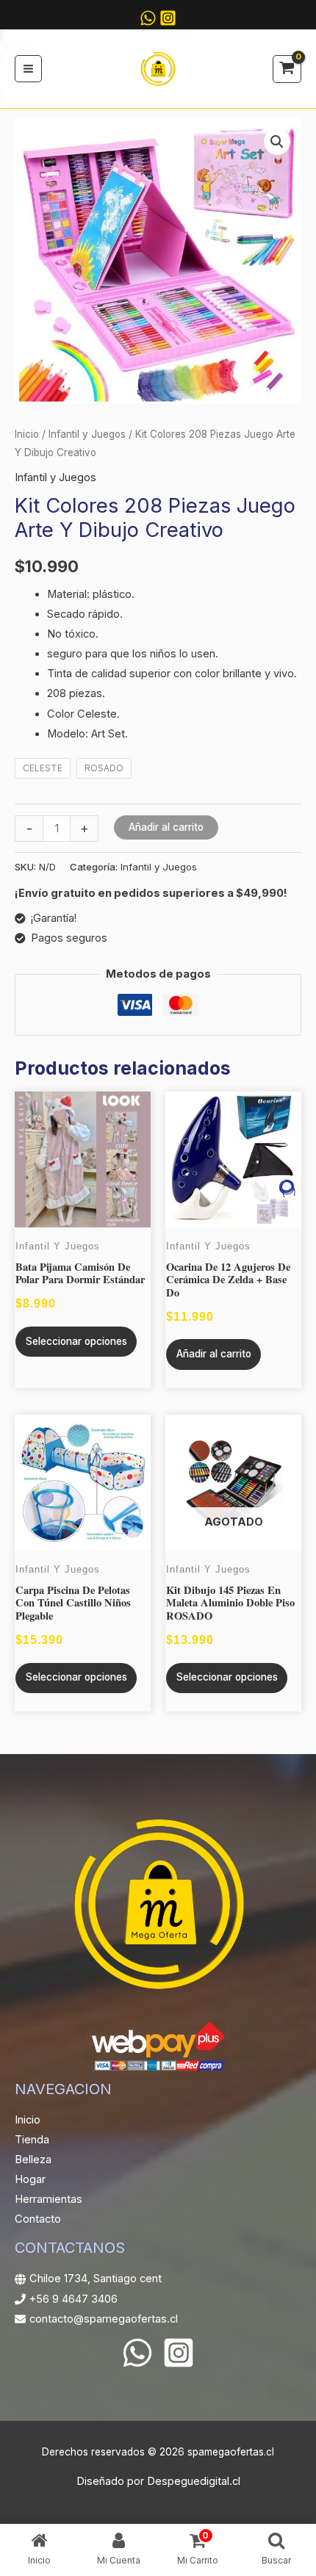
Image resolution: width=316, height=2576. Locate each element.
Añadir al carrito (166, 827)
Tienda (32, 2140)
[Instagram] (168, 18)
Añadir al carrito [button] (214, 1354)
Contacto (38, 2219)
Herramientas (49, 2199)
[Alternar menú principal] (28, 69)
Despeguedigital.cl (194, 2481)
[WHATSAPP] (148, 18)
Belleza (33, 2160)
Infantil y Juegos (87, 434)
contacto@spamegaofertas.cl (104, 2319)
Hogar (30, 2179)
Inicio (27, 434)
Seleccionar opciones (76, 1341)
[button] (277, 142)
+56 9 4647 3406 (73, 2299)
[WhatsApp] (137, 2353)
